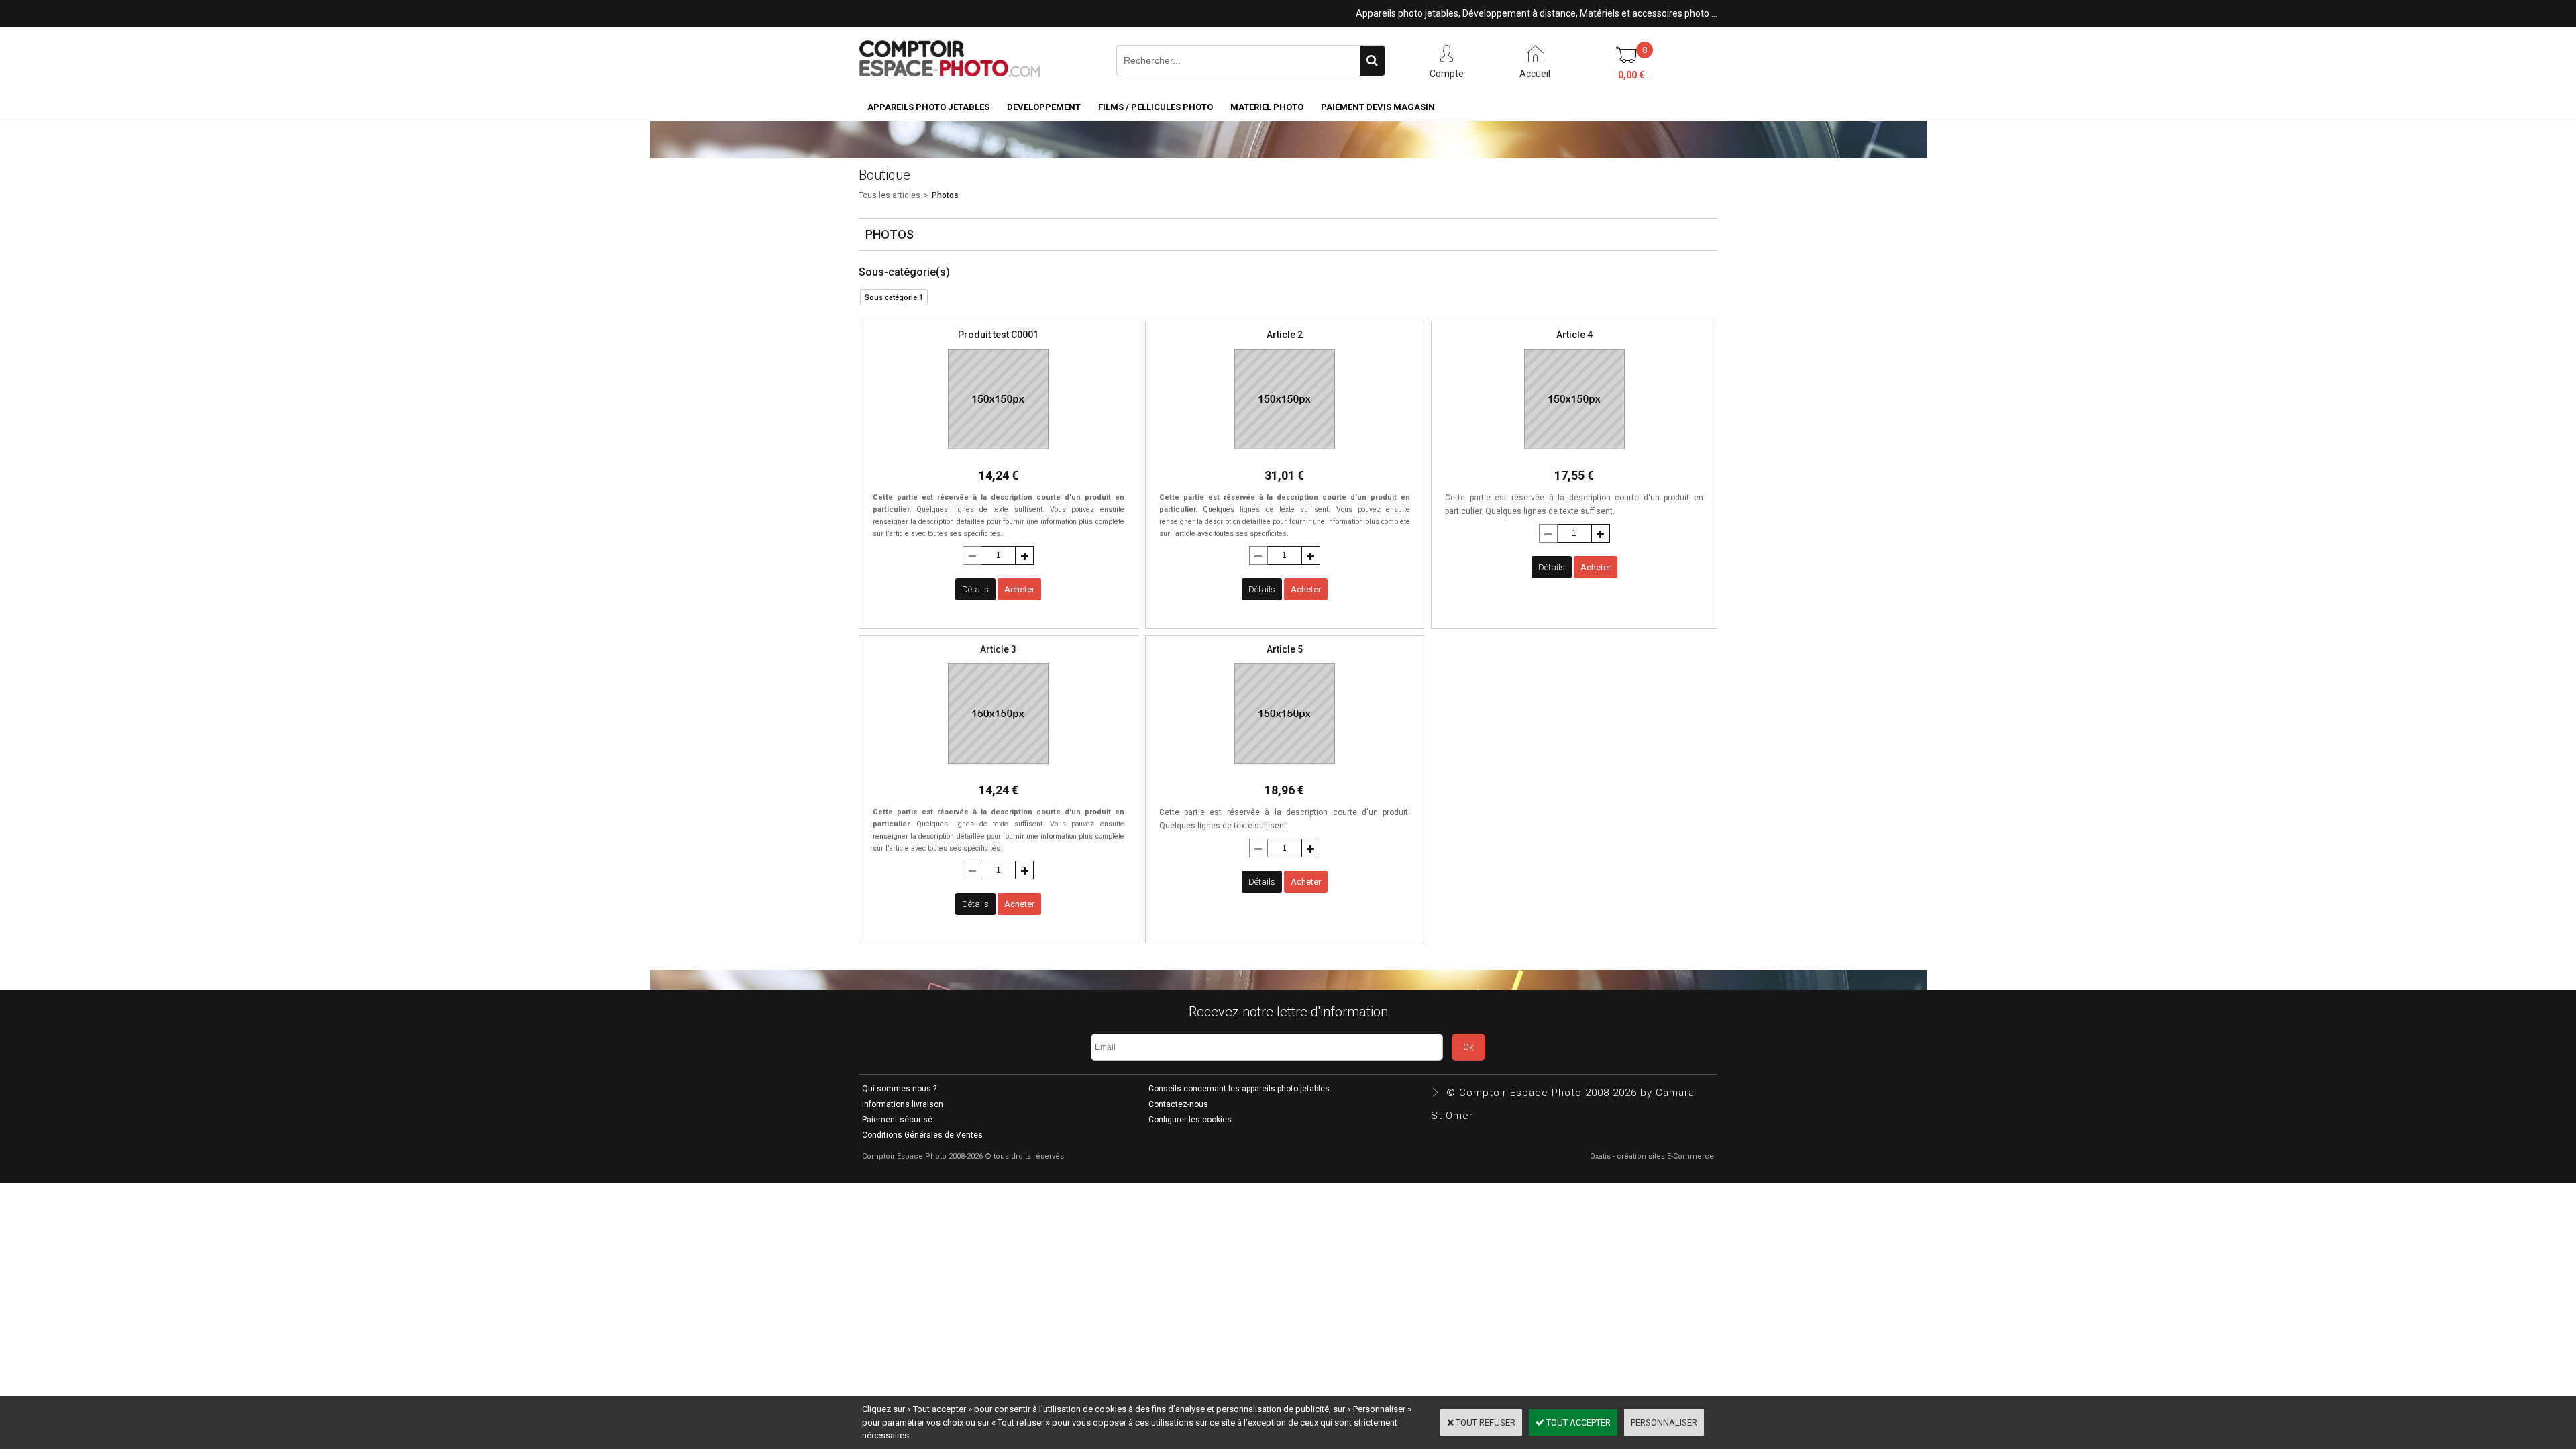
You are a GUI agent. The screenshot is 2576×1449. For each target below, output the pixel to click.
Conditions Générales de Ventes (922, 1135)
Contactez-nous (1178, 1104)
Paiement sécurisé (897, 1120)
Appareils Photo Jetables (928, 107)
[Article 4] (1574, 453)
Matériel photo (1267, 107)
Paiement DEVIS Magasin (1378, 107)
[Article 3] (998, 768)
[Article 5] (1285, 768)
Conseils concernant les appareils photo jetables (1239, 1089)
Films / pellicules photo (1156, 107)
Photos (945, 195)
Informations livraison (903, 1104)
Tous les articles (890, 195)
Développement (1044, 107)
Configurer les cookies (1190, 1120)
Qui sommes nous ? (899, 1089)
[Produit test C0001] (998, 453)
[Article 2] (1285, 453)
